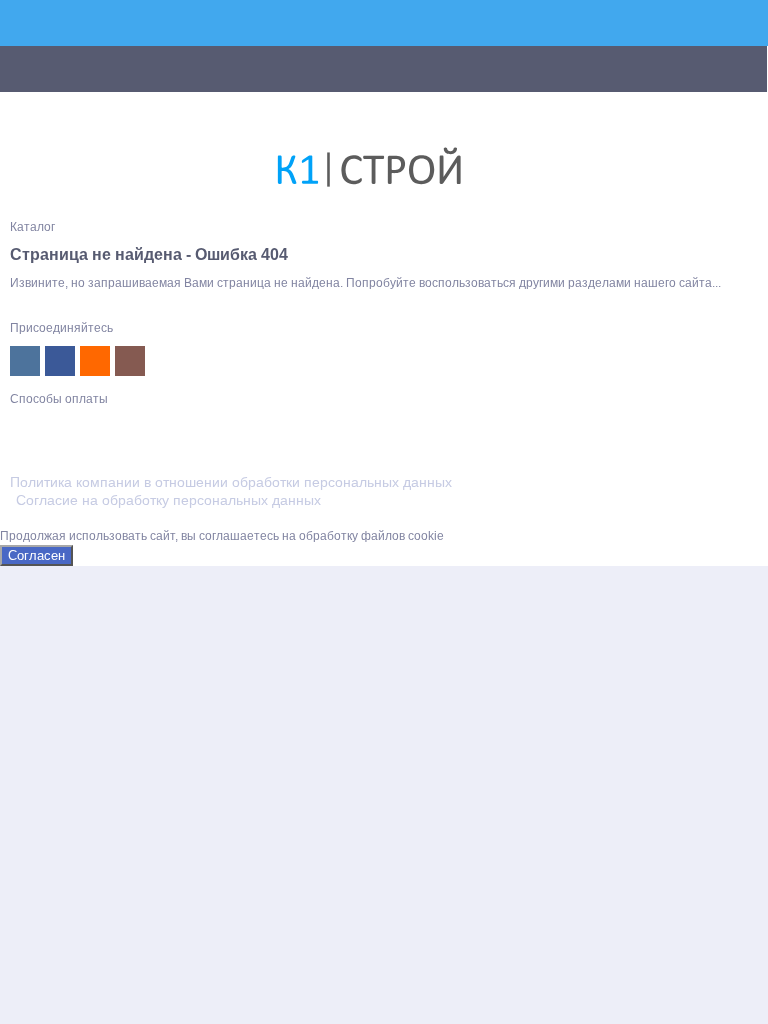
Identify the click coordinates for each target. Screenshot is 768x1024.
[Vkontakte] (25, 361)
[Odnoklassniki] (95, 361)
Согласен (36, 555)
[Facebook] (60, 361)
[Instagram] (130, 361)
